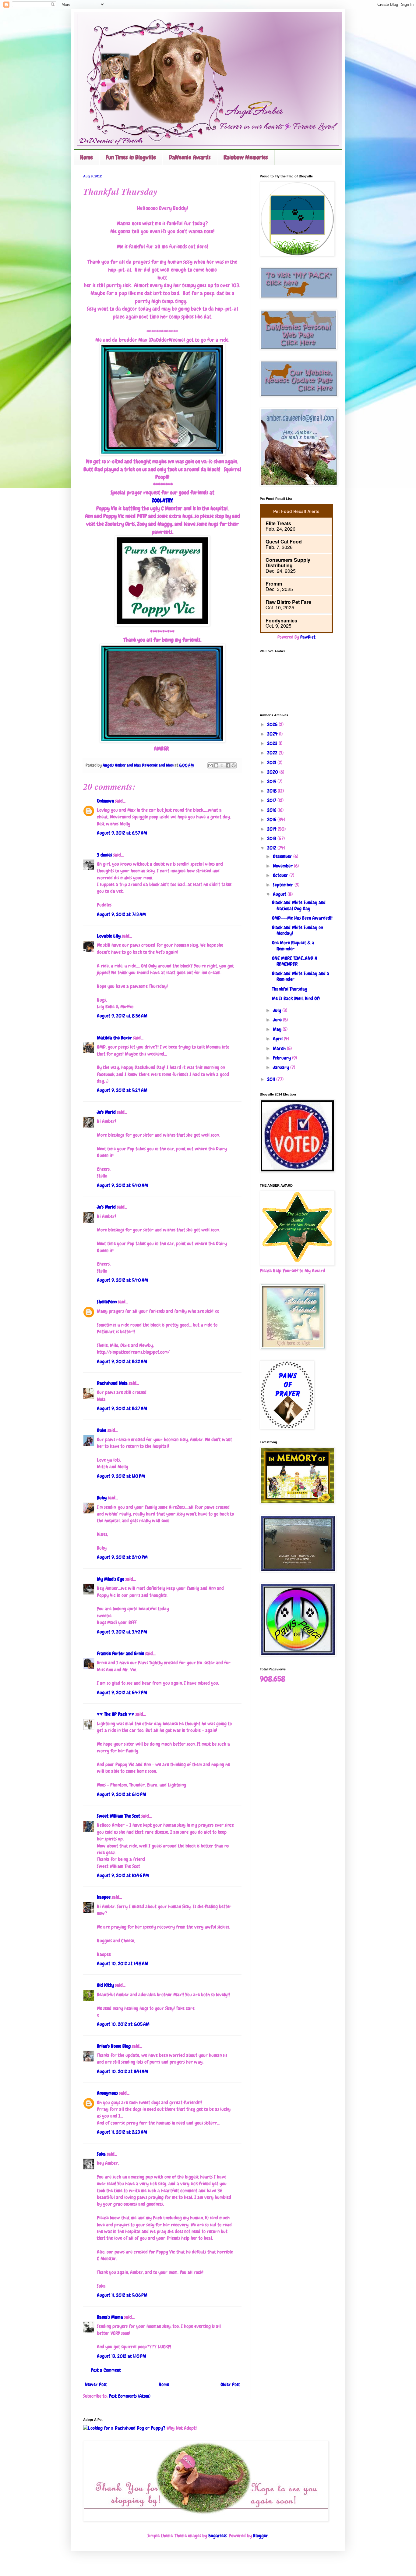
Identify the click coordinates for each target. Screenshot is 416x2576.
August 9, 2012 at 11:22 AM (122, 1361)
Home (86, 157)
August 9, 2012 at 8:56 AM (122, 1016)
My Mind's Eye (111, 1579)
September (284, 885)
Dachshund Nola (112, 1383)
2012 (272, 848)
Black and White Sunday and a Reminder (301, 976)
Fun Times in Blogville (131, 157)
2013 (272, 838)
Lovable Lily (109, 936)
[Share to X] (222, 765)
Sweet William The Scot (118, 1816)
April (278, 1039)
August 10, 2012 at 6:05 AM (123, 2024)
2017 (272, 800)
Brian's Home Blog (114, 2046)
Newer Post (96, 2384)
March (280, 1048)
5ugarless (217, 2536)
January (282, 1067)
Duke (102, 1430)
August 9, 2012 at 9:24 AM (122, 1090)
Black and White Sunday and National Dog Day (299, 905)
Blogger (261, 2536)
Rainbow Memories (246, 157)
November (283, 866)
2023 (273, 743)
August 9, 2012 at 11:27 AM (122, 1408)
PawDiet (308, 637)
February (282, 1058)
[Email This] (210, 765)
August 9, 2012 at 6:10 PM (122, 1794)
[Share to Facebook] (228, 765)
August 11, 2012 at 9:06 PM (122, 2295)
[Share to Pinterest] (234, 765)
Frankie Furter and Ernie (120, 1653)
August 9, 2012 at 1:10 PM (121, 1476)
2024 (273, 734)
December (283, 856)
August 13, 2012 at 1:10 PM (122, 2356)
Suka (101, 2154)
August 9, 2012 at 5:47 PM (122, 1692)
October (281, 875)
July (278, 1010)
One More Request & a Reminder (293, 946)
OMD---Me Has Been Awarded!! (302, 918)
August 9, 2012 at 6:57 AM (122, 833)
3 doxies (104, 855)
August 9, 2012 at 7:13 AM (121, 914)
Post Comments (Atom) (130, 2396)
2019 (272, 781)
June (278, 1020)
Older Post (230, 2384)
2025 (273, 724)
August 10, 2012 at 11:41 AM (122, 2071)
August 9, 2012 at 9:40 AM (122, 1185)
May (278, 1029)
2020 (273, 772)
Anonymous (107, 2093)
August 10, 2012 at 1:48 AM (123, 1963)
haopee (104, 1897)
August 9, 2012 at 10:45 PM (123, 1875)
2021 (272, 762)
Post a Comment (106, 2370)
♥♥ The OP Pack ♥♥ (116, 1714)
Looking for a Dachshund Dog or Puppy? (127, 2428)
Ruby (102, 1498)
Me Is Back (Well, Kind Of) (296, 998)
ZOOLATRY (162, 500)
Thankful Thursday (290, 989)
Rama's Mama (110, 2317)
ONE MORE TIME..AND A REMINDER (295, 961)
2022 (273, 753)
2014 (272, 829)
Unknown (105, 801)
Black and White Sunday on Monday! (297, 930)
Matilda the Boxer (114, 1038)
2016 (272, 810)
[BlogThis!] (216, 765)
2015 (272, 819)
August (280, 894)
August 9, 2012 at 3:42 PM (122, 1632)
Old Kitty (105, 1985)
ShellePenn (107, 1302)
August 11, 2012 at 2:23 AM (122, 2132)
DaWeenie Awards (190, 157)
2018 (272, 791)
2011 (272, 1079)
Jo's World (106, 1112)
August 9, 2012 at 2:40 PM (122, 1557)
